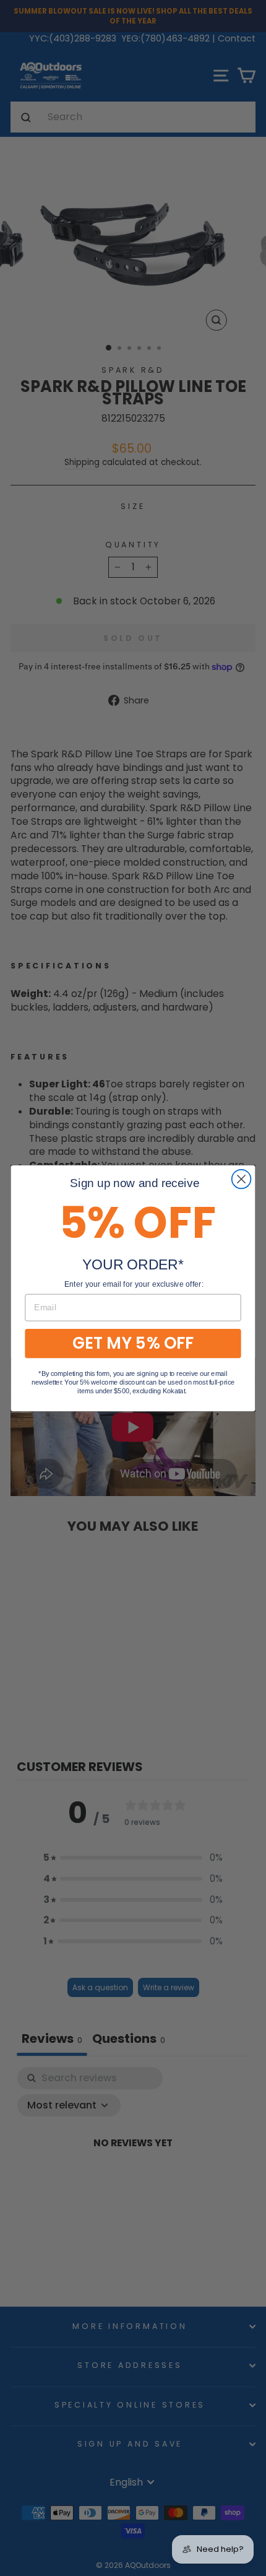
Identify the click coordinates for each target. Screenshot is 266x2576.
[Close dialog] (242, 1179)
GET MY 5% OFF (133, 1343)
